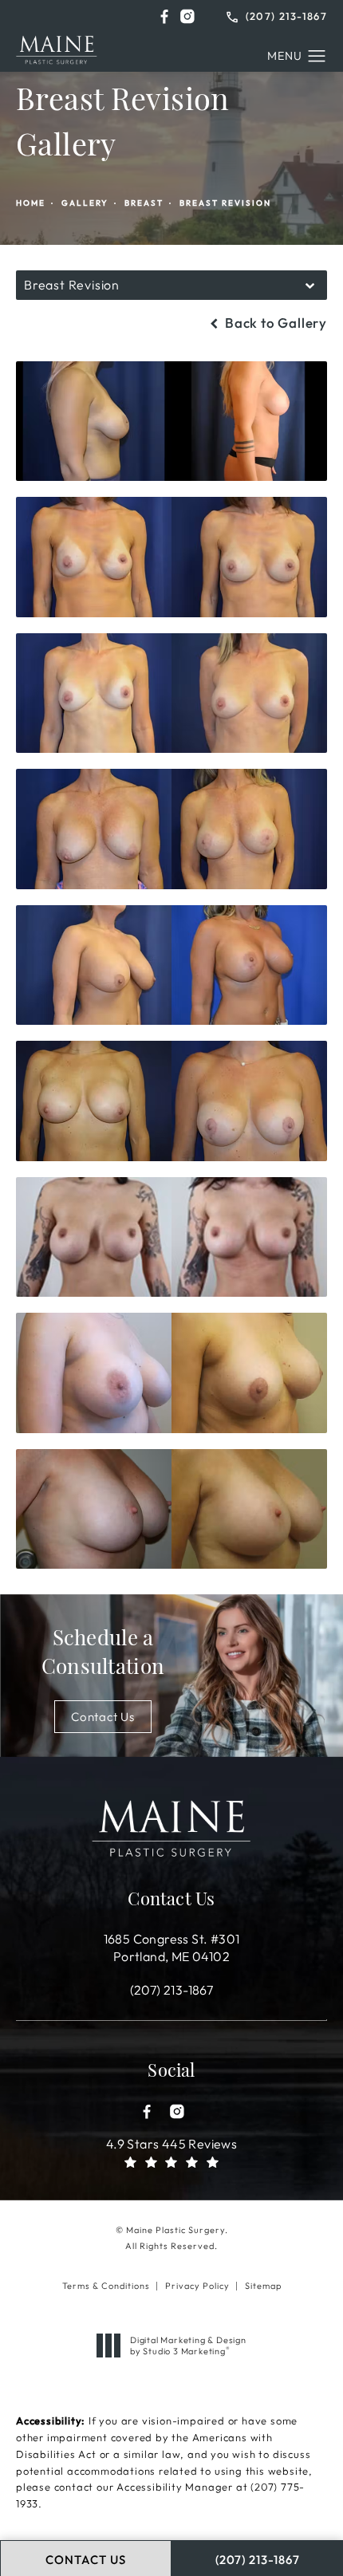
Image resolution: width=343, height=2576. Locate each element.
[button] (164, 16)
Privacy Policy (197, 2286)
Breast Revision (225, 203)
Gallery (85, 203)
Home (31, 203)
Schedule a (103, 1654)
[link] (277, 15)
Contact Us (103, 1717)
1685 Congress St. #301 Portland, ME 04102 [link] (172, 1948)
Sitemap (263, 2286)
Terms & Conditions (106, 2286)
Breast (144, 203)
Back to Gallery (274, 323)
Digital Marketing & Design (188, 2346)
